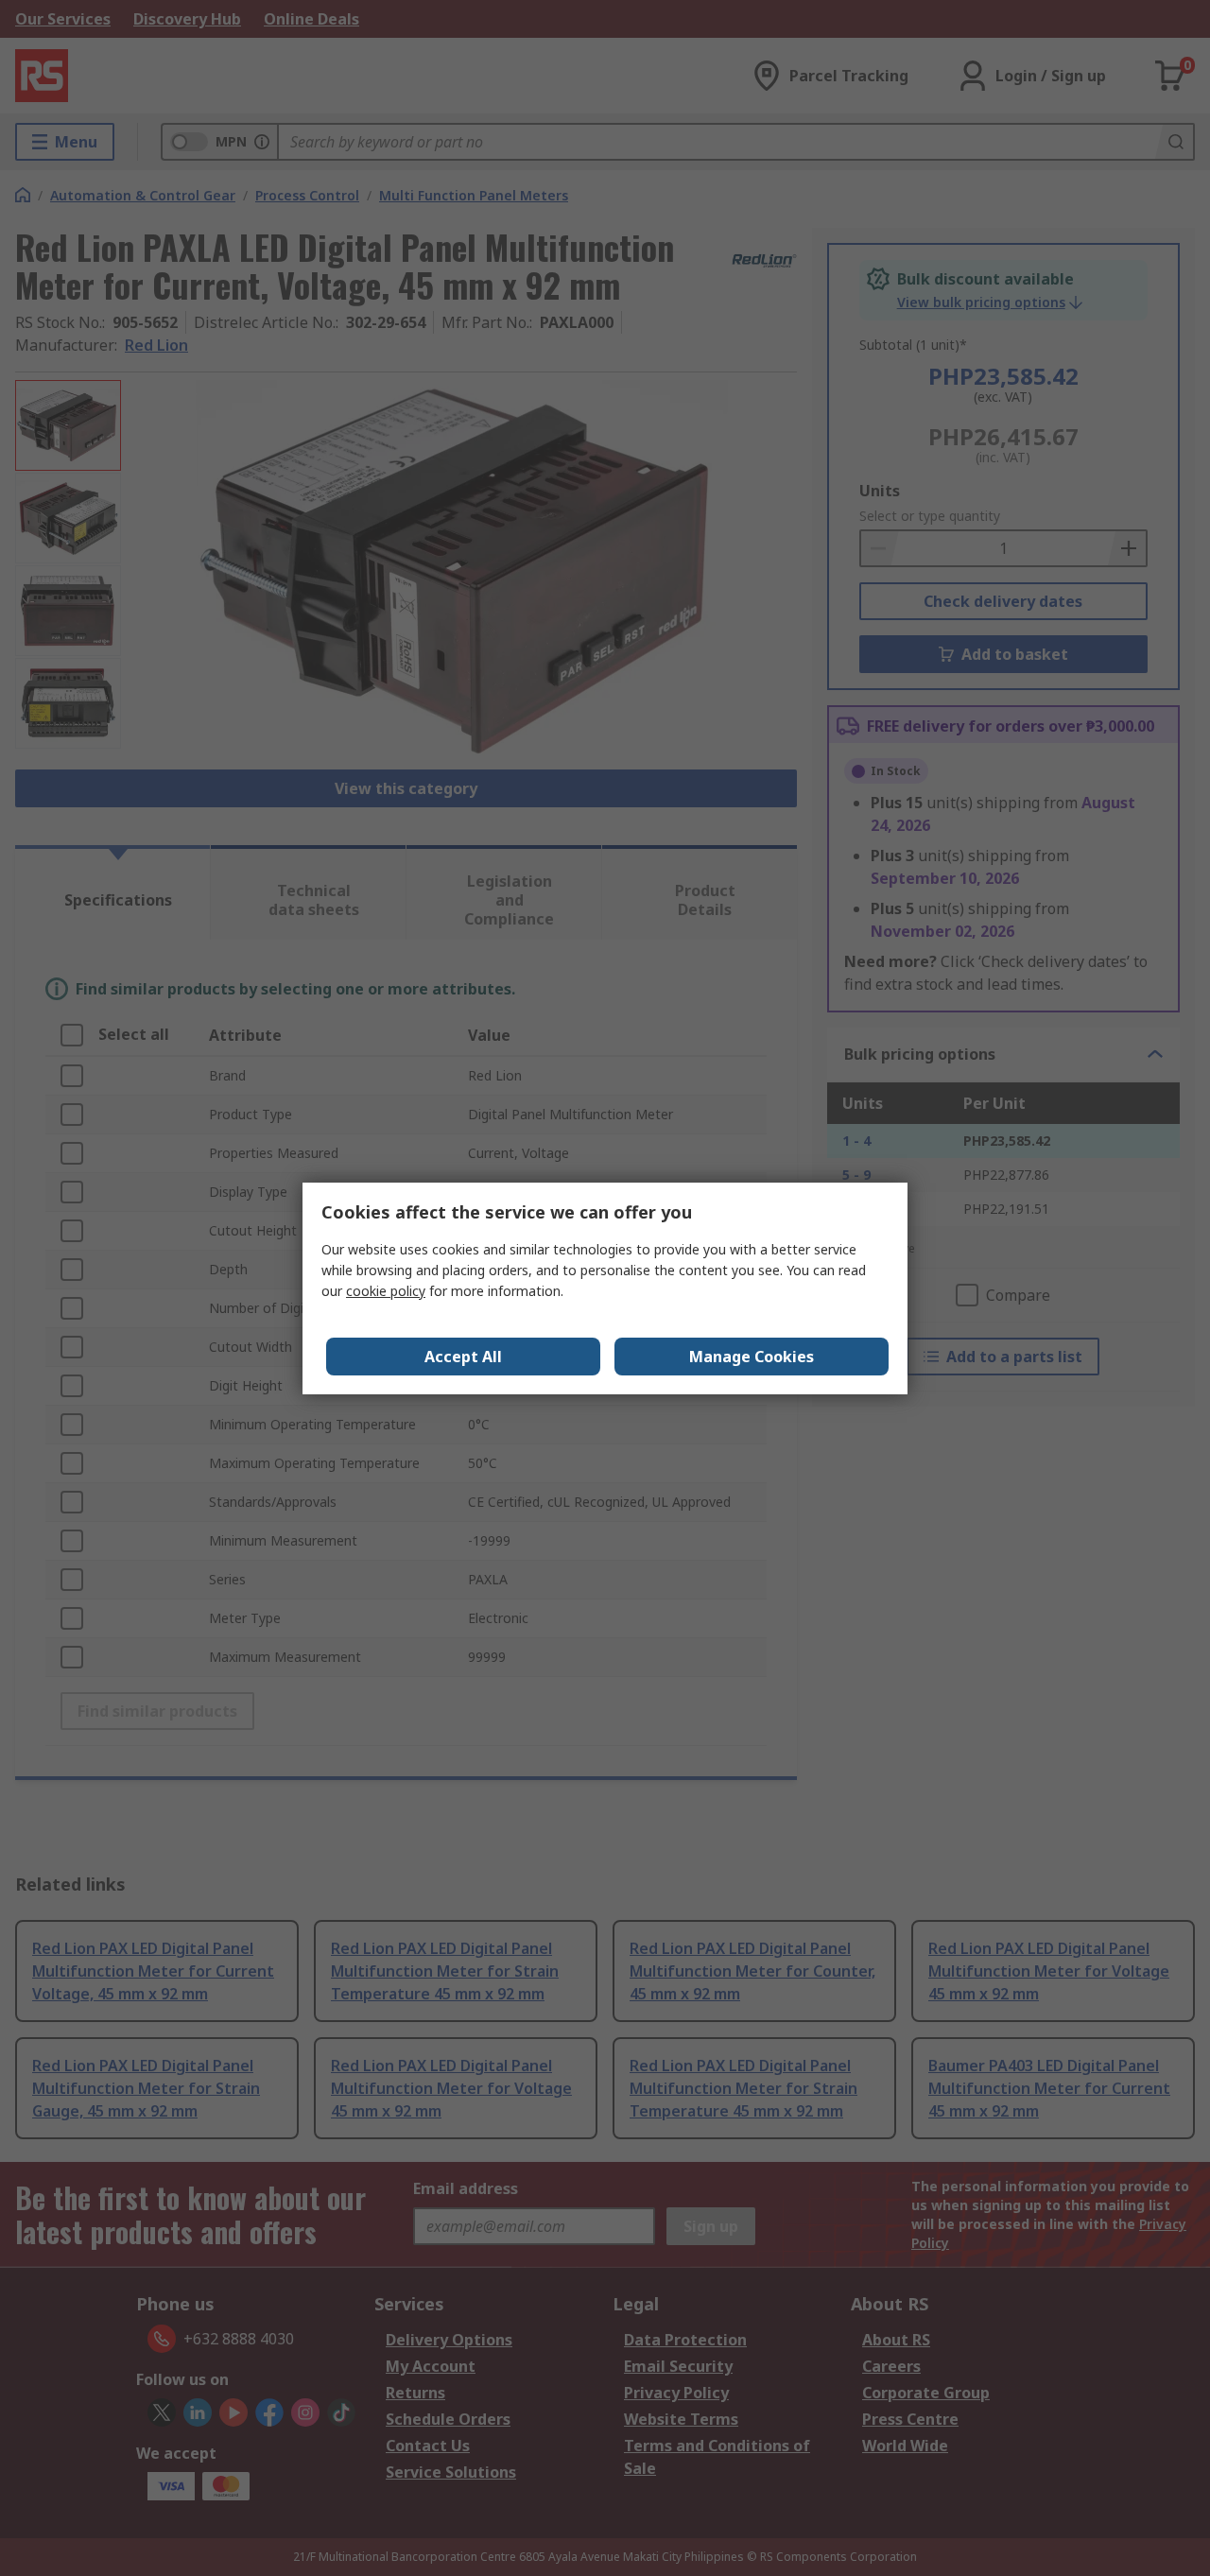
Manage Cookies (752, 1357)
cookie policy (386, 1291)
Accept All (463, 1357)
